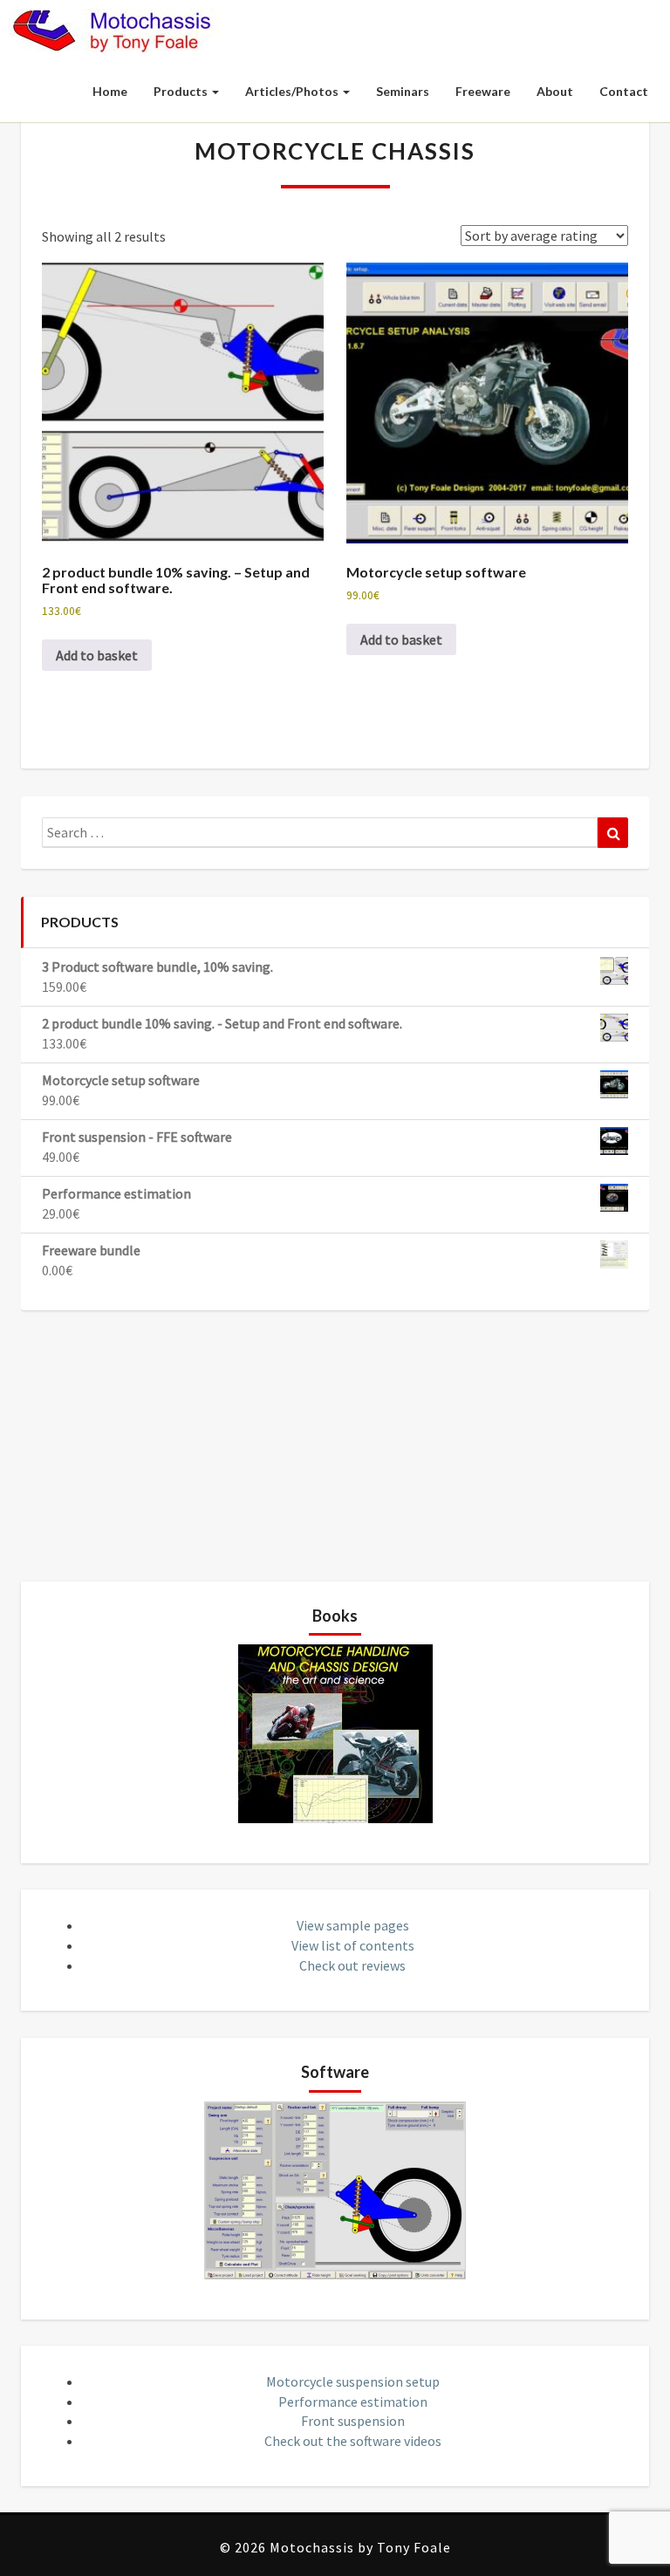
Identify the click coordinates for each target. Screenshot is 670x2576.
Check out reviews (352, 1965)
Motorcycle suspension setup (353, 2381)
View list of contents (353, 1945)
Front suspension (353, 2421)
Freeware (483, 91)
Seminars (403, 91)
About (555, 91)
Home (110, 91)
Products (182, 91)
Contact (624, 91)
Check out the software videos (353, 2441)
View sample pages (353, 1925)
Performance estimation (353, 2402)
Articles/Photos (293, 91)
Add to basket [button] (97, 655)
